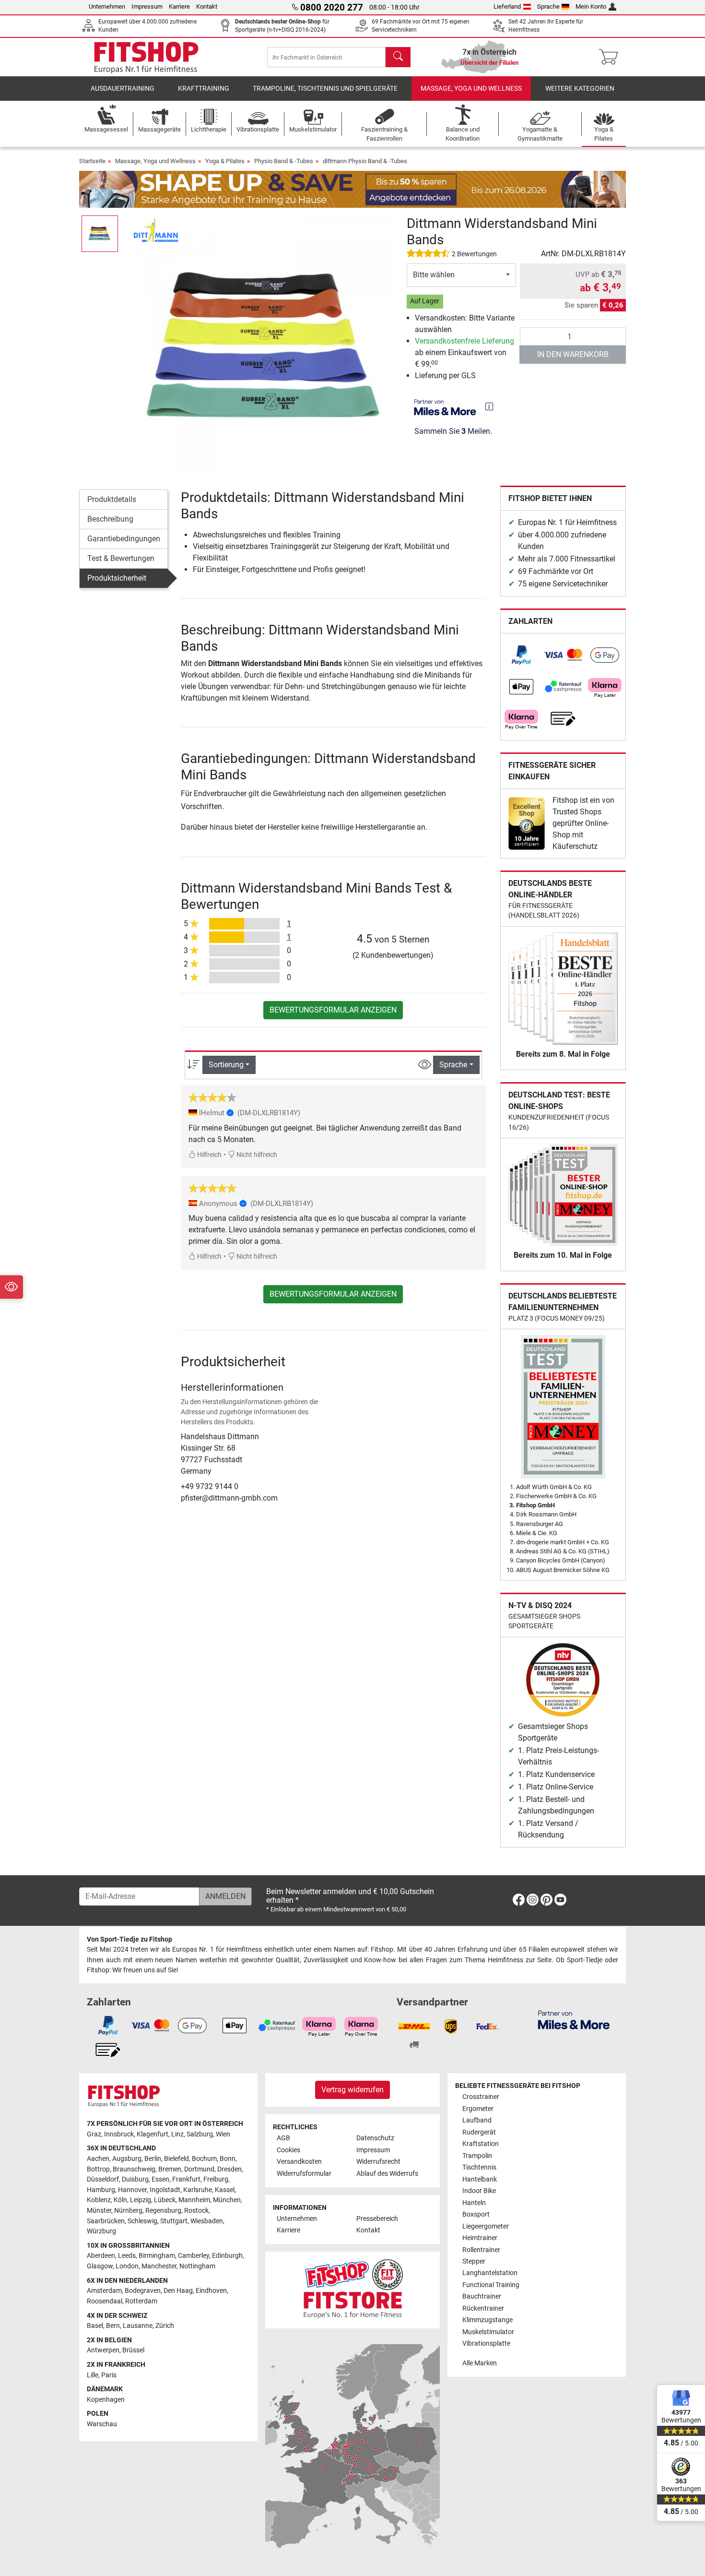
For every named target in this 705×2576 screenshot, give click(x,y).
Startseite (92, 161)
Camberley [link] (194, 2256)
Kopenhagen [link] (106, 2400)
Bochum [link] (204, 2159)
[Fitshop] (146, 56)
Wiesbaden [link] (207, 2221)
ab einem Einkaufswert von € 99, (464, 352)
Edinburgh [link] (227, 2256)
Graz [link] (94, 2134)
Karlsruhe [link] (198, 2190)
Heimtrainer (480, 2238)
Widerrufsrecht (378, 2162)
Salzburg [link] (200, 2134)
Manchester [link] (159, 2266)
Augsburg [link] (127, 2159)
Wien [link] (223, 2134)
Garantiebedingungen (124, 539)
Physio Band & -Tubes (284, 161)
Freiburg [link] (216, 2179)
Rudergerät (479, 2132)
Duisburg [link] (135, 2179)
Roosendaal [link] (105, 2301)
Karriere (179, 6)
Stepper (474, 2261)
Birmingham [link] (157, 2256)
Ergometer (478, 2109)
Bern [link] (113, 2326)
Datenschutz (375, 2138)
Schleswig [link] (142, 2221)
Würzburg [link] (101, 2231)
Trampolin (477, 2156)
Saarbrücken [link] (106, 2221)
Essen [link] (160, 2179)
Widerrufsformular (304, 2174)
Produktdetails (112, 499)
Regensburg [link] (163, 2211)
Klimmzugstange (488, 2320)
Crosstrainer (481, 2097)
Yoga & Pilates (225, 161)
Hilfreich (209, 1155)
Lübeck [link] (165, 2200)
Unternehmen (107, 6)
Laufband (477, 2120)
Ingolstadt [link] (165, 2190)
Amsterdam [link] (104, 2291)
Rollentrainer (481, 2250)
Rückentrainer (483, 2308)
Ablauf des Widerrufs (387, 2174)
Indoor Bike (479, 2191)
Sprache (548, 6)
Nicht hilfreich (256, 1155)
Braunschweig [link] (134, 2169)
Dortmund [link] (199, 2169)
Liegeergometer (486, 2226)
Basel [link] (95, 2326)
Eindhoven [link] (211, 2291)
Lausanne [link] (138, 2326)
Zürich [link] (165, 2326)
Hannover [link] (132, 2190)
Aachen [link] (98, 2159)
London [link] (127, 2266)
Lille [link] (93, 2375)
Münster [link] (99, 2211)
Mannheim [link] (194, 2200)
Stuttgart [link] (174, 2221)
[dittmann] (156, 230)
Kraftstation (481, 2144)
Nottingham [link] (197, 2266)
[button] (100, 234)
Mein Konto (591, 6)
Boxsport (476, 2214)
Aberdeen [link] (101, 2256)
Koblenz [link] (99, 2200)
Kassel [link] (225, 2190)
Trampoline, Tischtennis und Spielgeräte (325, 89)
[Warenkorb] (611, 57)
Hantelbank (480, 2179)
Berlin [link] (153, 2159)
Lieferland (507, 6)
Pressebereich (377, 2219)
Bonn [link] (228, 2159)
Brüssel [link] (133, 2350)
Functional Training (491, 2285)
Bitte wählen (434, 275)
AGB (283, 2138)
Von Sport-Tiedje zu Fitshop (129, 1939)
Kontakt (207, 6)
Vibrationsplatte (486, 2343)
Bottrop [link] (98, 2169)
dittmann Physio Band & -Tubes (365, 161)
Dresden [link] (229, 2169)
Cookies (288, 2150)
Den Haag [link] (178, 2291)
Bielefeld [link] (176, 2159)
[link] (521, 655)
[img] (489, 406)
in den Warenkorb (573, 354)
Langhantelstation (490, 2273)
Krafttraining (204, 89)
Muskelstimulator (488, 2332)
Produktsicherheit (117, 578)
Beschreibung (110, 519)
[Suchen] (398, 57)
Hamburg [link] (101, 2190)
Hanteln (474, 2203)
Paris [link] (109, 2375)
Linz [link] (177, 2134)
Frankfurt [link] (186, 2179)
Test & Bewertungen (121, 558)
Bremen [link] (170, 2169)
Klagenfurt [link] (153, 2134)
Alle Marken (480, 2363)
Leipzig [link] (141, 2200)
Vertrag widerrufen (352, 2090)
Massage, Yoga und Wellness (471, 89)
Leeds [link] (127, 2256)
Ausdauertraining (123, 89)
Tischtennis (479, 2167)
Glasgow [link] (100, 2266)
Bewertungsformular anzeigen (333, 1010)
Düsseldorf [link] (103, 2179)
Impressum (147, 6)
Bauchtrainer (482, 2296)
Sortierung (226, 1065)
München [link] (227, 2200)
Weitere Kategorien (580, 89)
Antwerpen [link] (103, 2350)
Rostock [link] (196, 2211)
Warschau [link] (102, 2424)
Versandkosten (299, 2162)
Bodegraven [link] (143, 2291)
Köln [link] (120, 2200)
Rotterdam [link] (141, 2301)
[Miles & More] (574, 2020)
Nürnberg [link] (128, 2211)
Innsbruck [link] (119, 2134)
